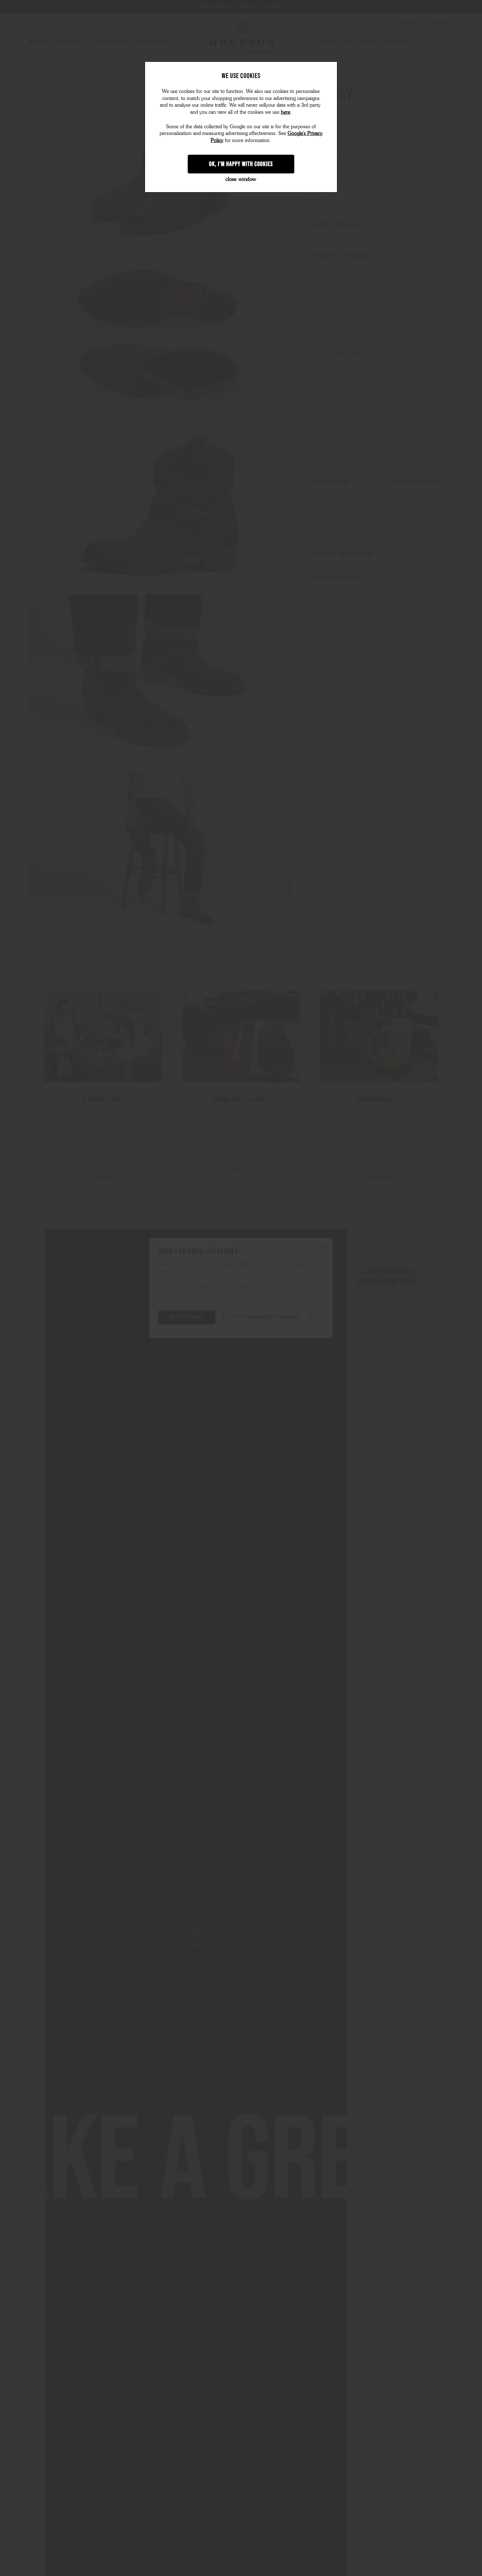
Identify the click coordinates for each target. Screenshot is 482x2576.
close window (241, 179)
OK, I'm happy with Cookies (241, 164)
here (286, 112)
